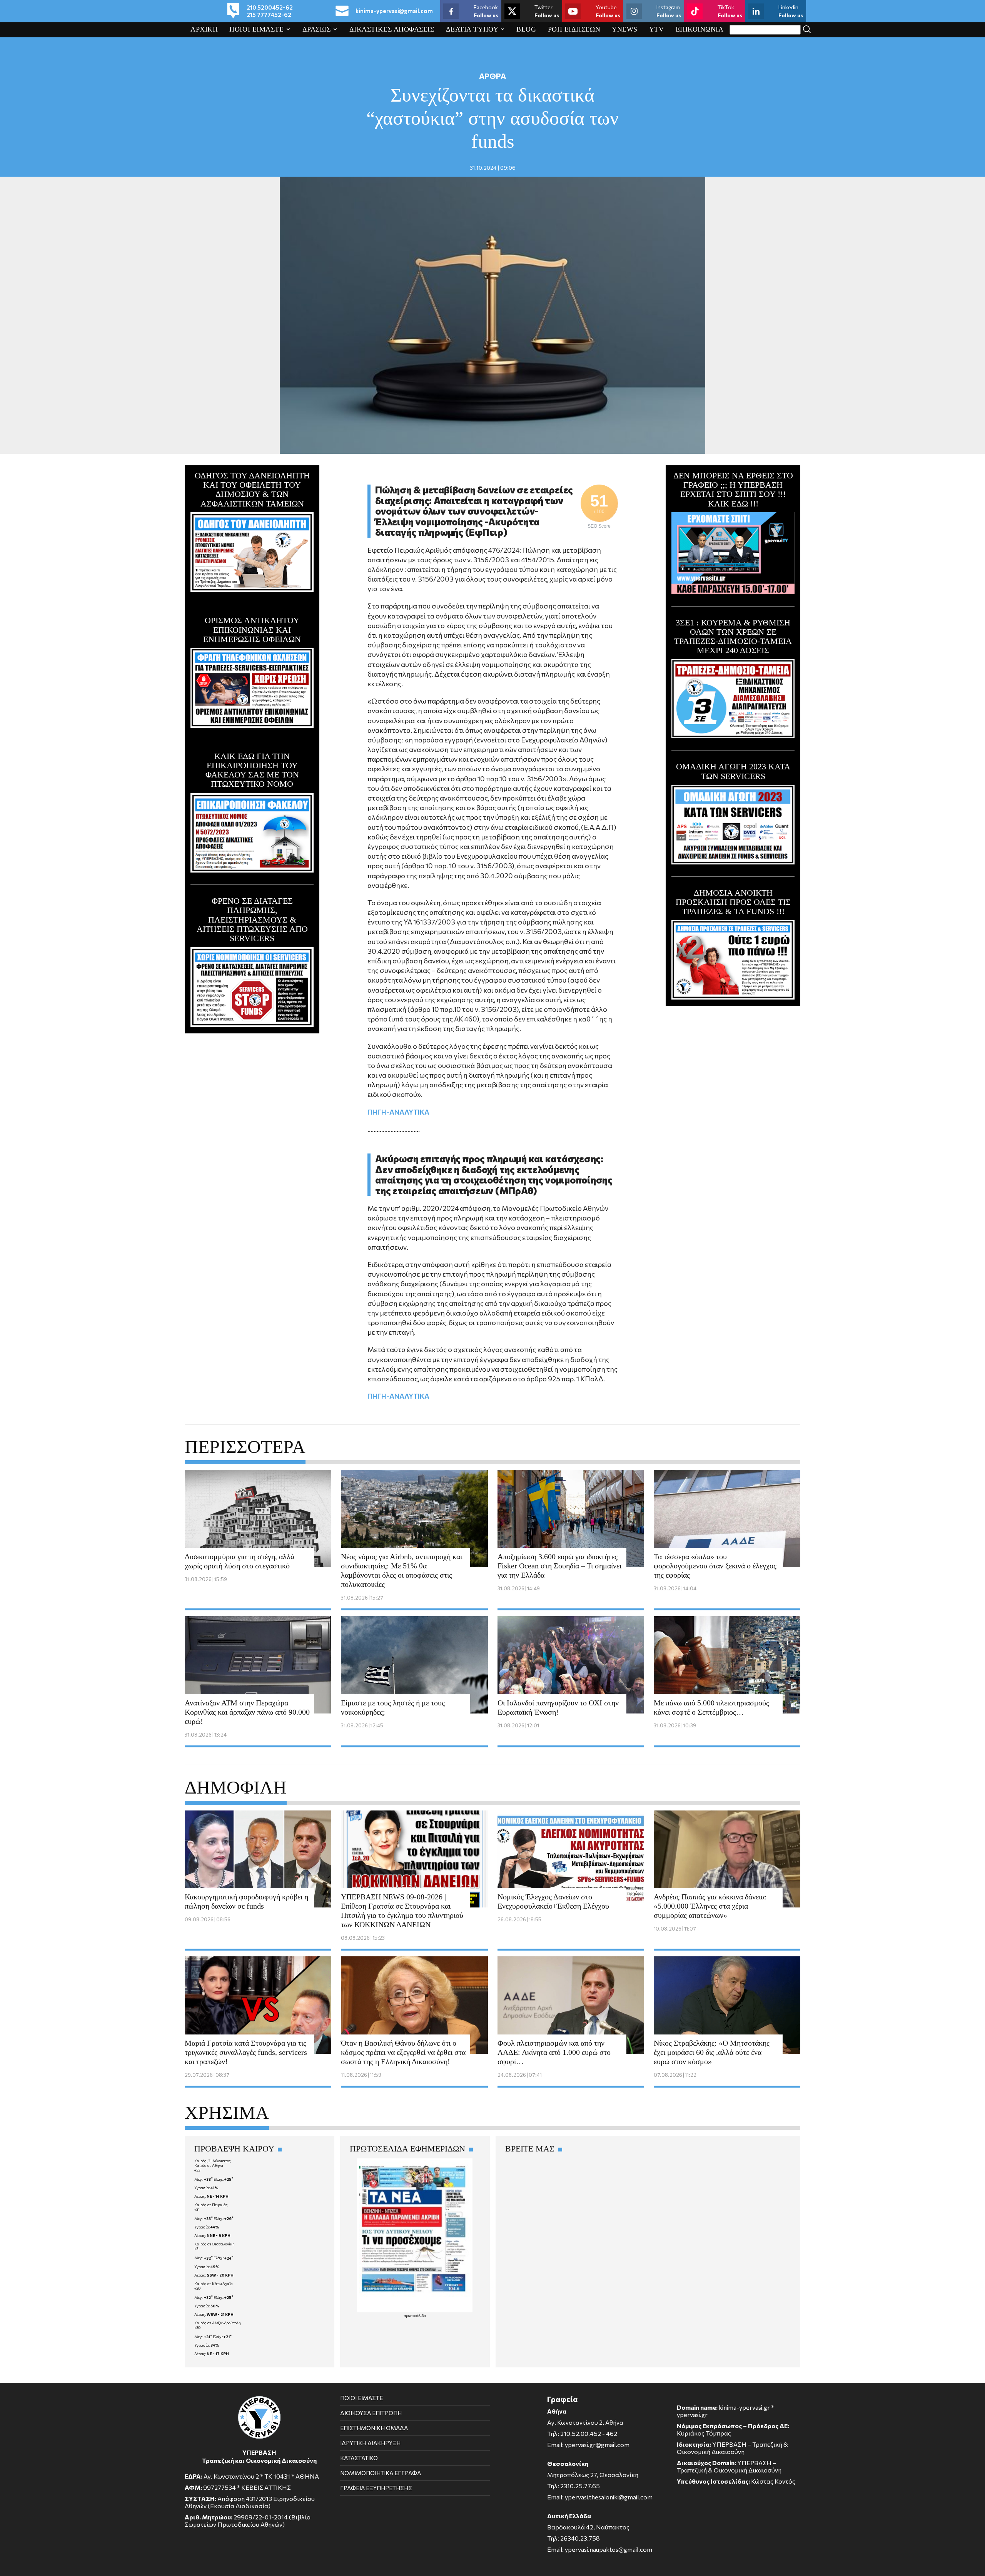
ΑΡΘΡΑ (492, 76)
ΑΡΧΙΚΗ (204, 29)
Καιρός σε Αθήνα (209, 2165)
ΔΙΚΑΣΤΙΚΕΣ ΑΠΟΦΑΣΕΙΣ (392, 29)
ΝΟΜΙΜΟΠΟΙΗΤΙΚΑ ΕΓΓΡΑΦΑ (381, 2473)
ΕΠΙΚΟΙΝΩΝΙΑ (700, 29)
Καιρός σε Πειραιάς (211, 2205)
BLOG (526, 29)
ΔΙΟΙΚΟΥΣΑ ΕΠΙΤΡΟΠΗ (371, 2413)
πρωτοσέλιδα (415, 2315)
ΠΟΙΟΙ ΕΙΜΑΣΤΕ (256, 29)
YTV (657, 29)
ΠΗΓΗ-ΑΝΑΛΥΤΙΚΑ (398, 1112)
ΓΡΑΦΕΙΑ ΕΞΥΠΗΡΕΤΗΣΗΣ (376, 2488)
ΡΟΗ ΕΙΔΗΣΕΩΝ (574, 29)
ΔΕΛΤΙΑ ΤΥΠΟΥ (472, 29)
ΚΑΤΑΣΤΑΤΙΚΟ (359, 2458)
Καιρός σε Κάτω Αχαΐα (214, 2283)
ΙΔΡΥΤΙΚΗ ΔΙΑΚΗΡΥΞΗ (370, 2443)
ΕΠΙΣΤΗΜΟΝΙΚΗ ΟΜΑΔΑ (374, 2428)
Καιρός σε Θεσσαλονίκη (215, 2244)
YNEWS (625, 29)
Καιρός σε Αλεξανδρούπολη (218, 2323)
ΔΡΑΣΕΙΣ (317, 29)
